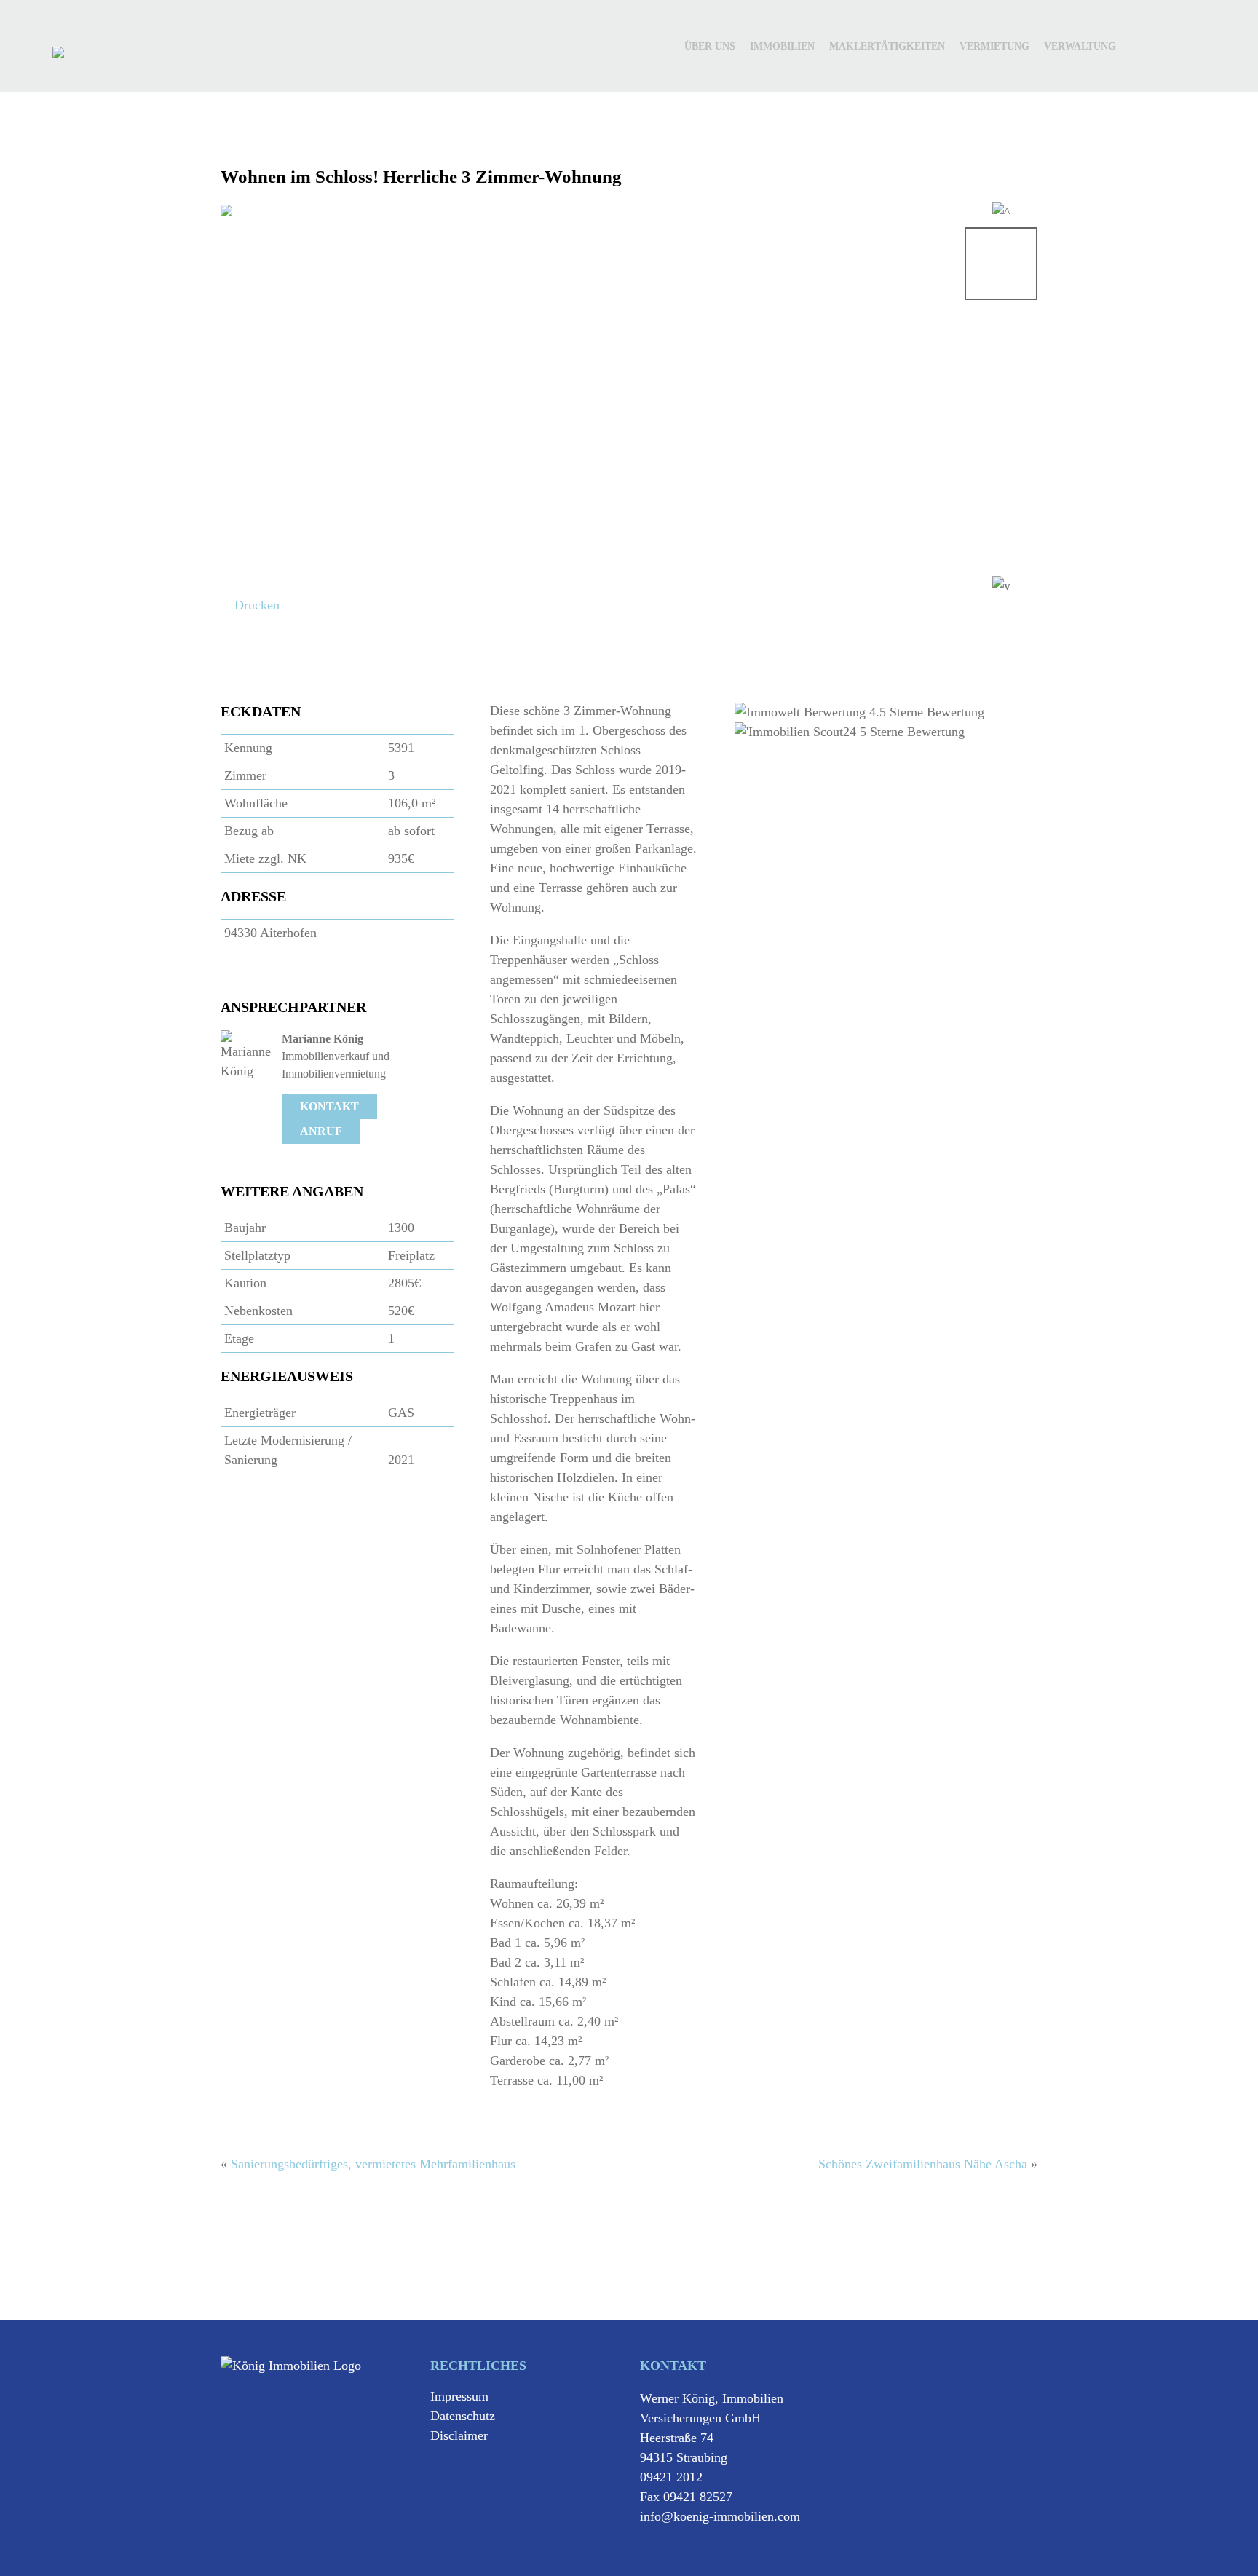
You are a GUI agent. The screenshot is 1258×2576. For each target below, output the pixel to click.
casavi (1171, 38)
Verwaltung (1080, 46)
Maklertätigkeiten (887, 46)
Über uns (710, 46)
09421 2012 (671, 2477)
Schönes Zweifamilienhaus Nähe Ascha (923, 2164)
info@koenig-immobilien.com (720, 2516)
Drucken (255, 605)
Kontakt (329, 1106)
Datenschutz (463, 2416)
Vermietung (994, 46)
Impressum (459, 2396)
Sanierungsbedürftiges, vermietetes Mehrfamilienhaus (373, 2164)
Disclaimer (459, 2435)
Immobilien (782, 46)
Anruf (321, 1131)
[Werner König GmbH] (58, 52)
